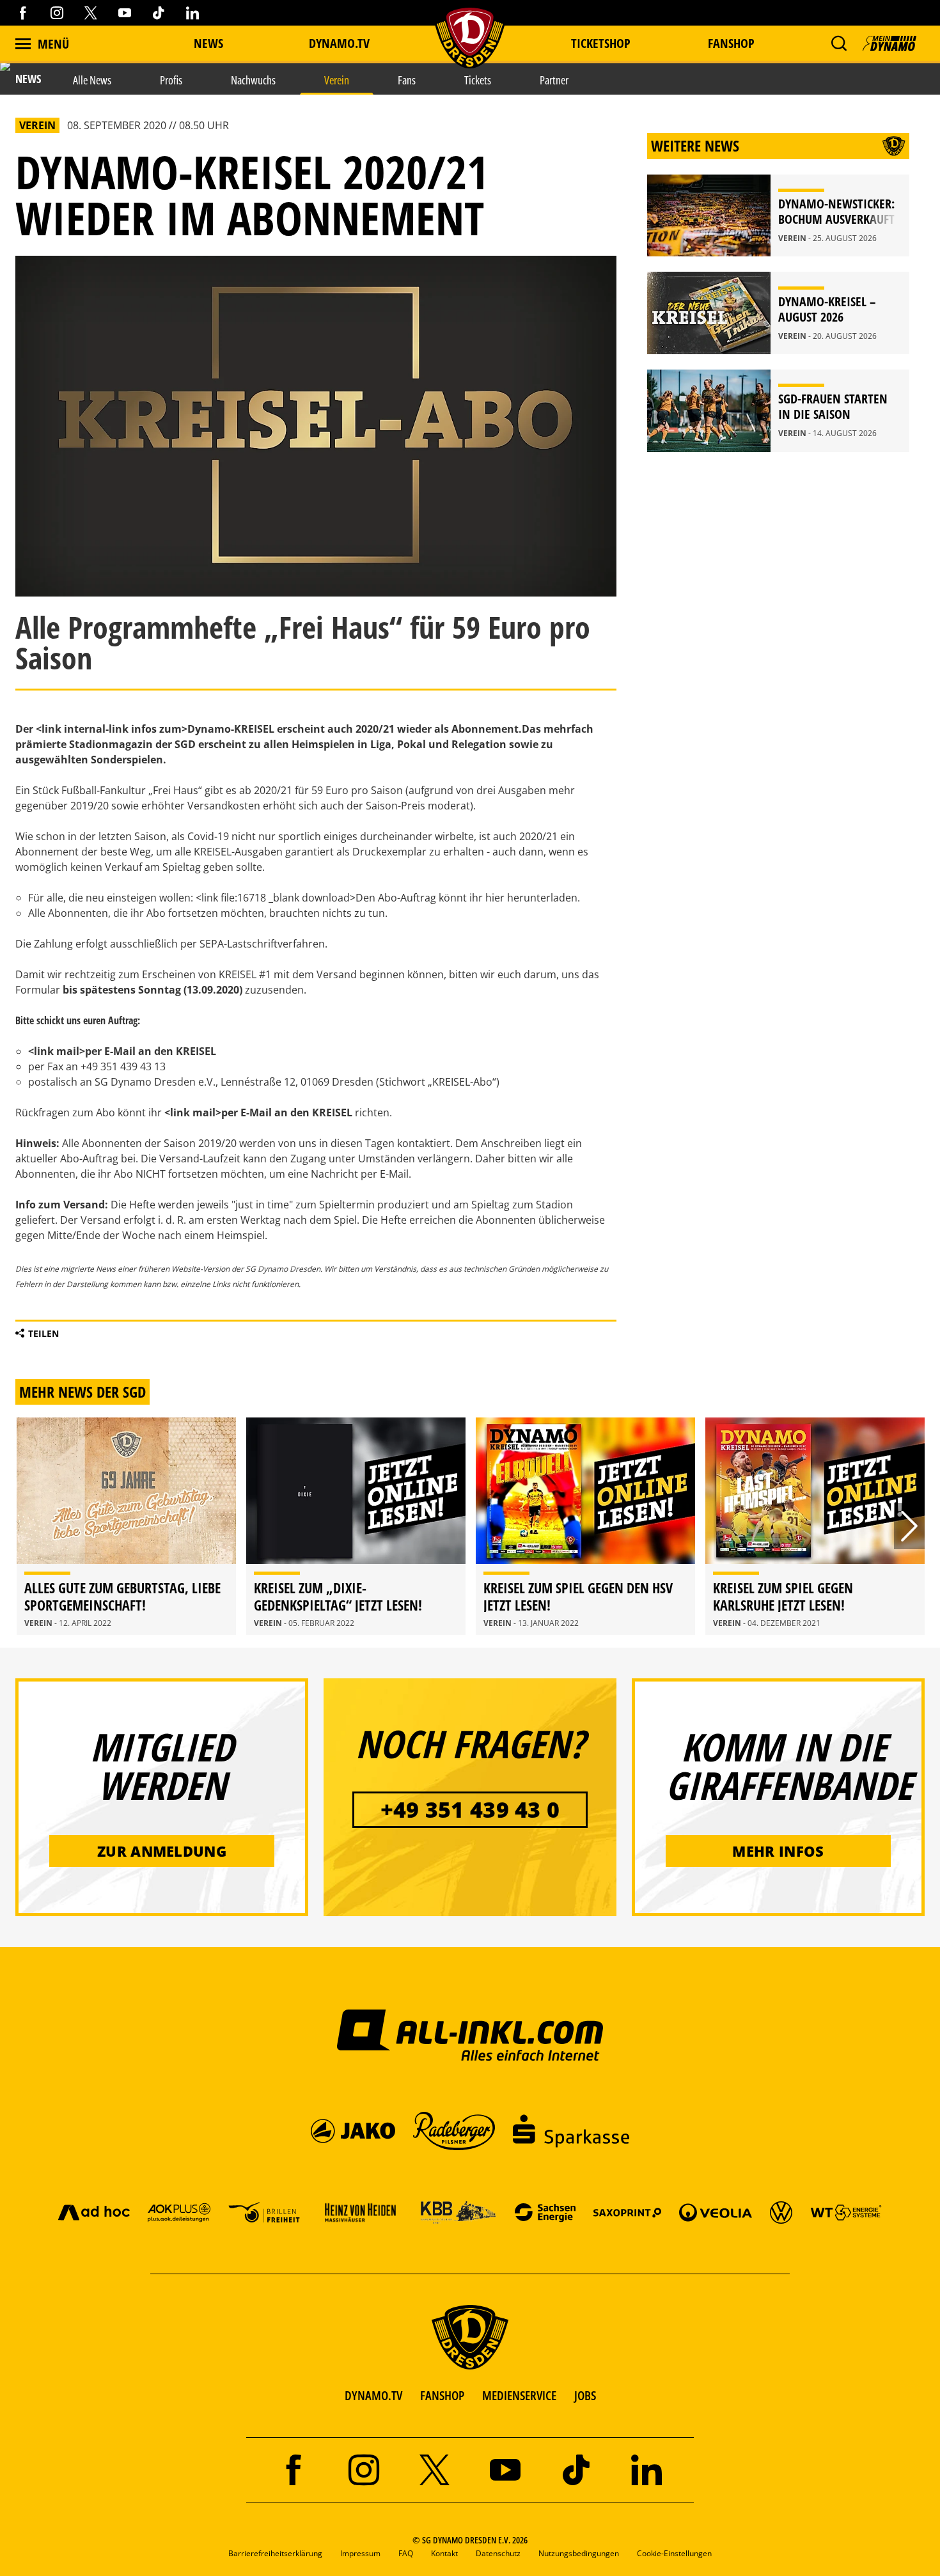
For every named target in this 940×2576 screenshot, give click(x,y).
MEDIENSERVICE (519, 2395)
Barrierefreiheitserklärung (275, 2553)
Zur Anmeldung (162, 1851)
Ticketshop (601, 43)
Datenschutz (498, 2553)
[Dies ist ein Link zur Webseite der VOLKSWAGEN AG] (781, 2212)
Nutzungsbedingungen (579, 2553)
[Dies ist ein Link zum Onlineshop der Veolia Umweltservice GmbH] (716, 2212)
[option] (126, 1526)
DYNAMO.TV (339, 43)
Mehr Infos (778, 1851)
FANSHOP (442, 2395)
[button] (839, 43)
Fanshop (731, 43)
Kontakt (444, 2553)
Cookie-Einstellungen (674, 2553)
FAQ (406, 2553)
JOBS (585, 2395)
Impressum (360, 2553)
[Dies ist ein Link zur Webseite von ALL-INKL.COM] (470, 2034)
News (208, 43)
